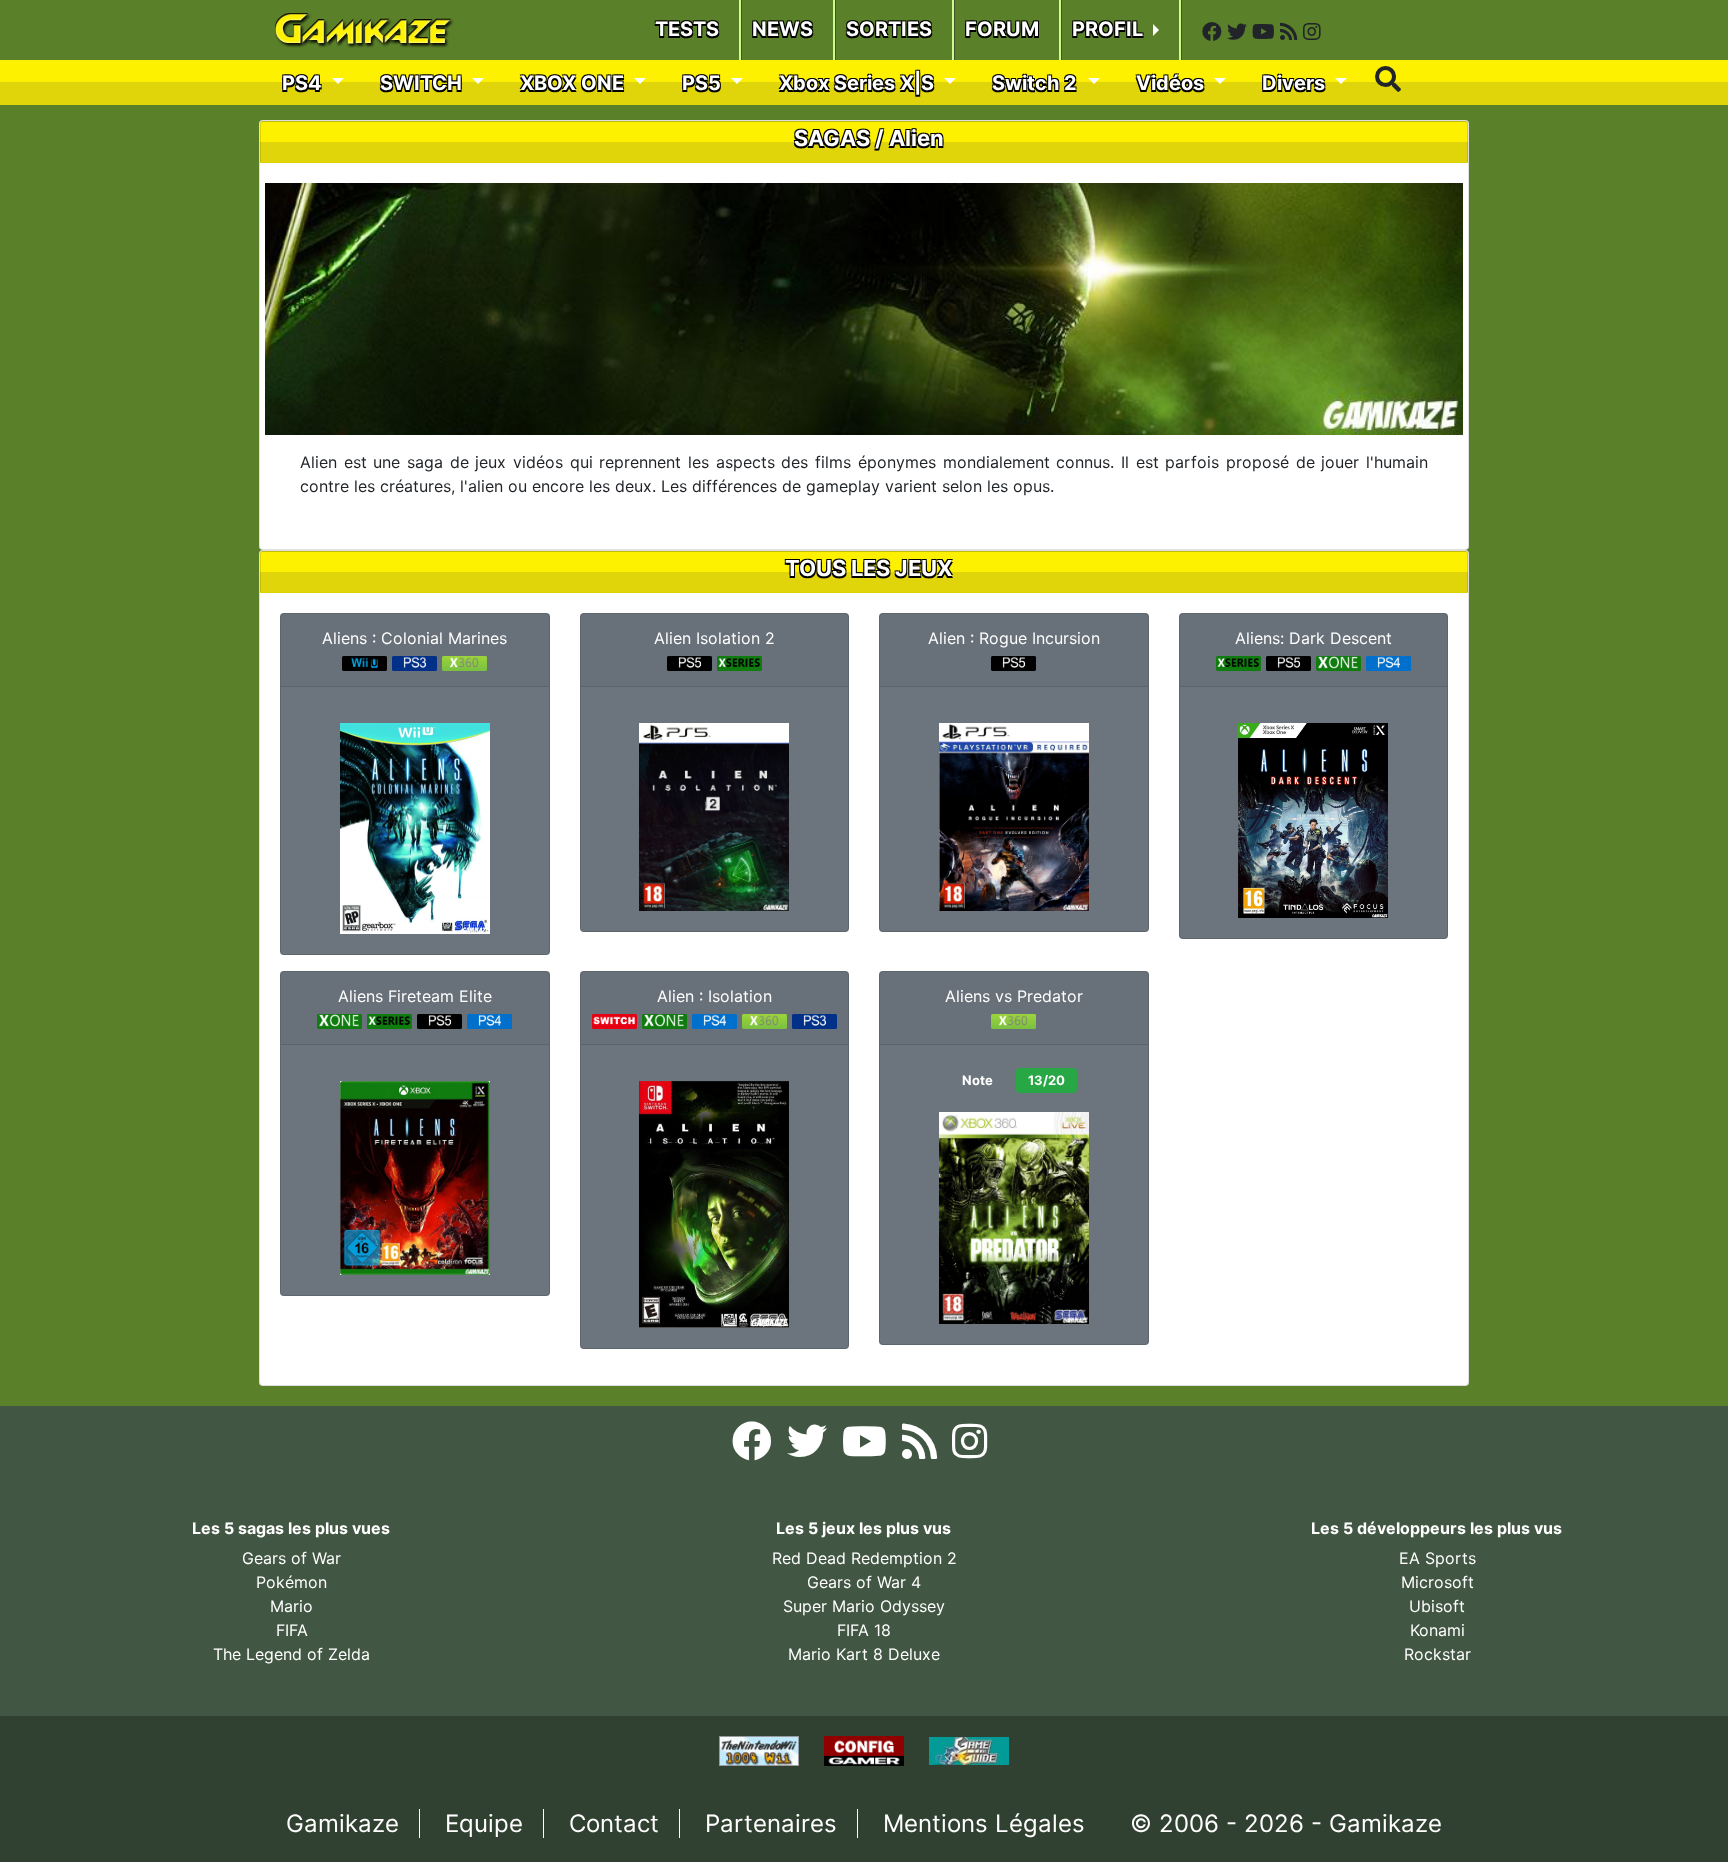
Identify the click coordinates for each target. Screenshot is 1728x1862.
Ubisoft (1437, 1606)
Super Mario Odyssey (864, 1606)
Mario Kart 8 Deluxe (864, 1654)
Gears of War (291, 1558)
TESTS (687, 29)
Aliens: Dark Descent (1313, 638)
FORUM (1002, 29)
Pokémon (291, 1582)
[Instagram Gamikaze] (1312, 32)
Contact (614, 1823)
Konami (1437, 1630)
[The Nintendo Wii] (761, 1750)
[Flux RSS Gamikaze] (1291, 32)
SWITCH (423, 83)
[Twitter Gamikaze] (1239, 32)
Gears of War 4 (864, 1582)
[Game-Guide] (969, 1750)
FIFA (292, 1630)
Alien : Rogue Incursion (1014, 638)
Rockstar (1437, 1654)
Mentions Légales (984, 1823)
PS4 (304, 83)
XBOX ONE (574, 83)
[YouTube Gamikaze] (1266, 32)
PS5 (704, 83)
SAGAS (832, 138)
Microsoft (1437, 1582)
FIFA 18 (864, 1630)
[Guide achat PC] (866, 1750)
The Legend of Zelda (291, 1654)
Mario (291, 1606)
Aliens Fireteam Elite (415, 996)
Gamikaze (342, 1823)
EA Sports (1437, 1558)
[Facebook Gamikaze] (1214, 32)
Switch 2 (1037, 83)
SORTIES (889, 29)
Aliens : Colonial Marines (414, 638)
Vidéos (1172, 83)
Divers (1296, 83)
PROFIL (1110, 29)
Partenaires (771, 1823)
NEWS (782, 29)
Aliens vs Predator (1014, 996)
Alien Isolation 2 (714, 638)
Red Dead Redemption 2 (864, 1558)
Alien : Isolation (714, 996)
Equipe (484, 1823)
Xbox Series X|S (859, 83)
